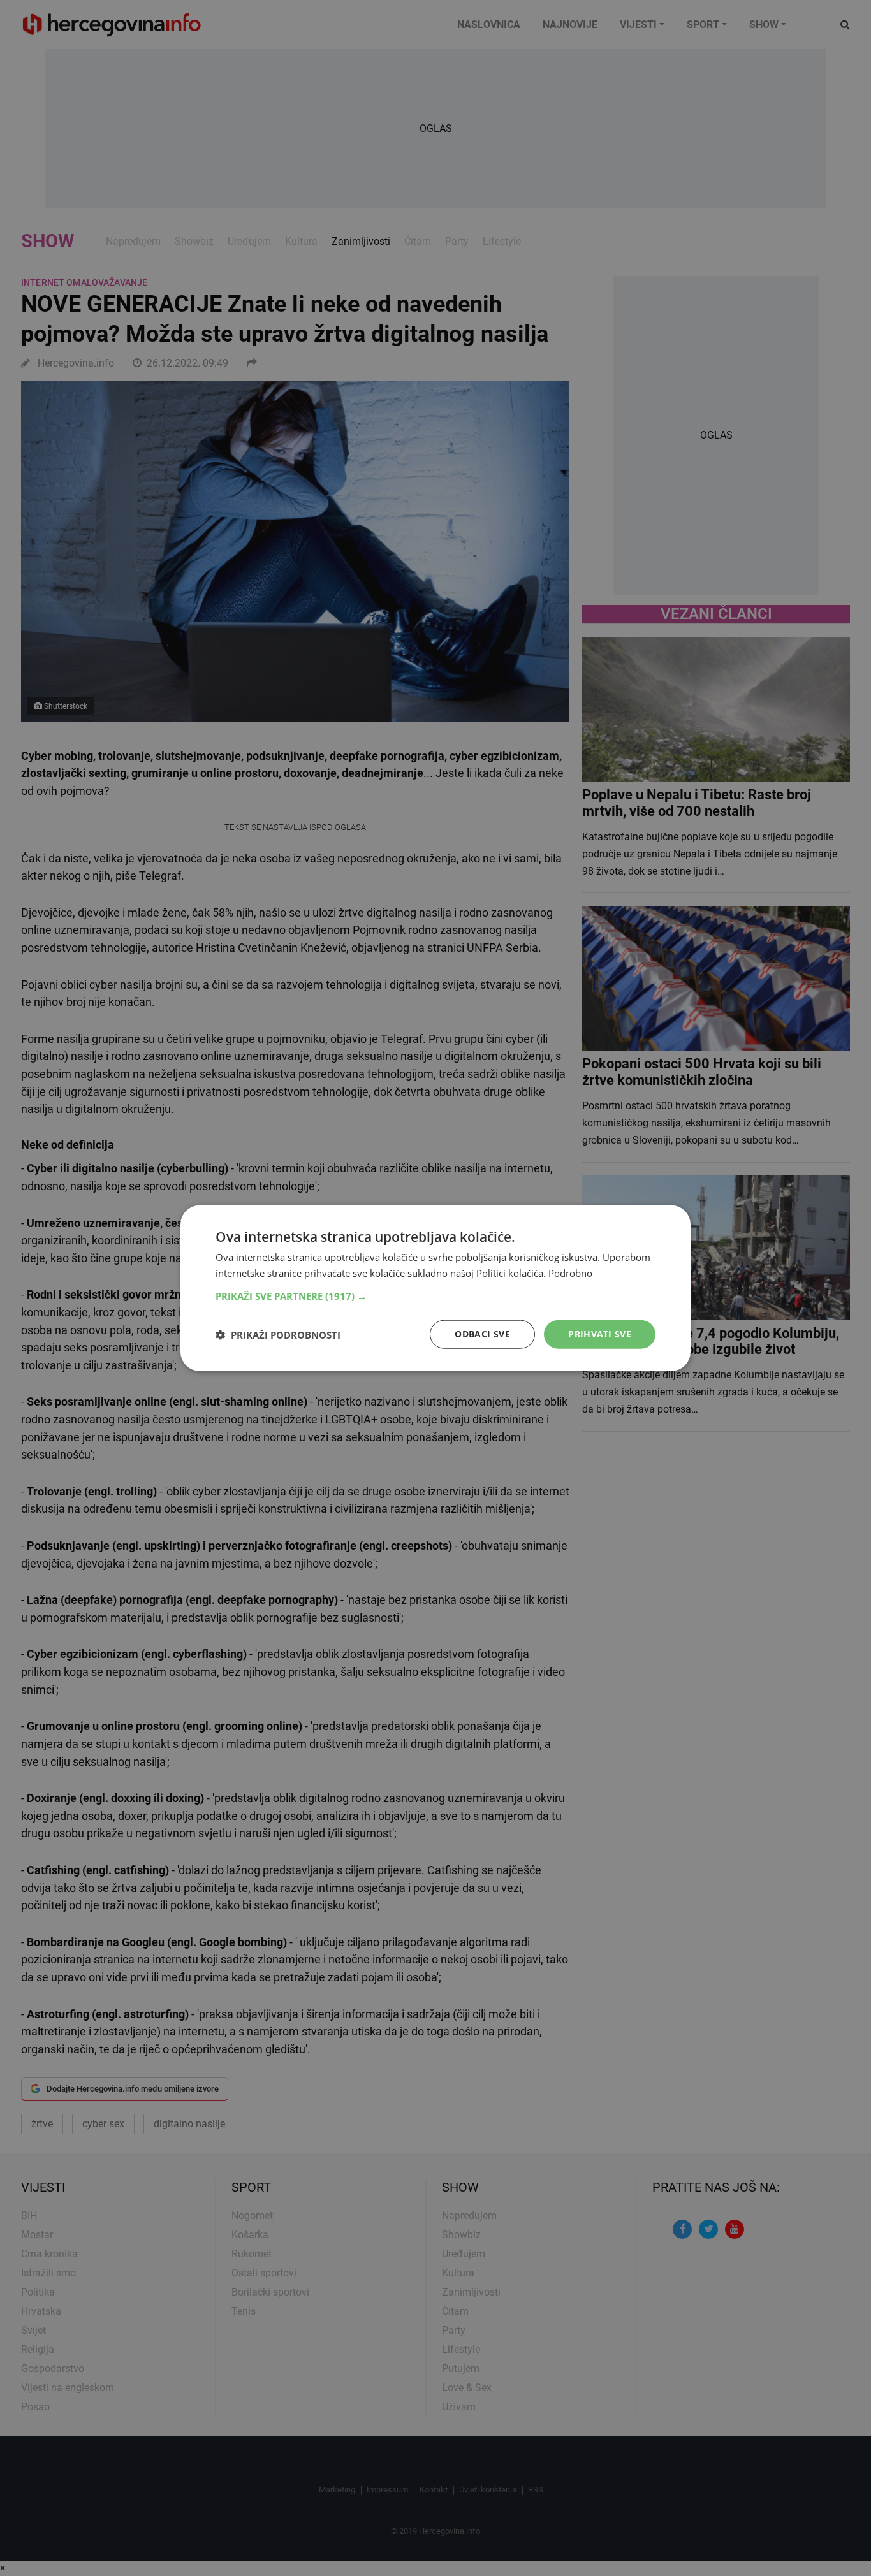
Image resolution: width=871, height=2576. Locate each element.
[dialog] (435, 1288)
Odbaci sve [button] (482, 1334)
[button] (435, 1296)
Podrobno (570, 1272)
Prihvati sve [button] (600, 1334)
